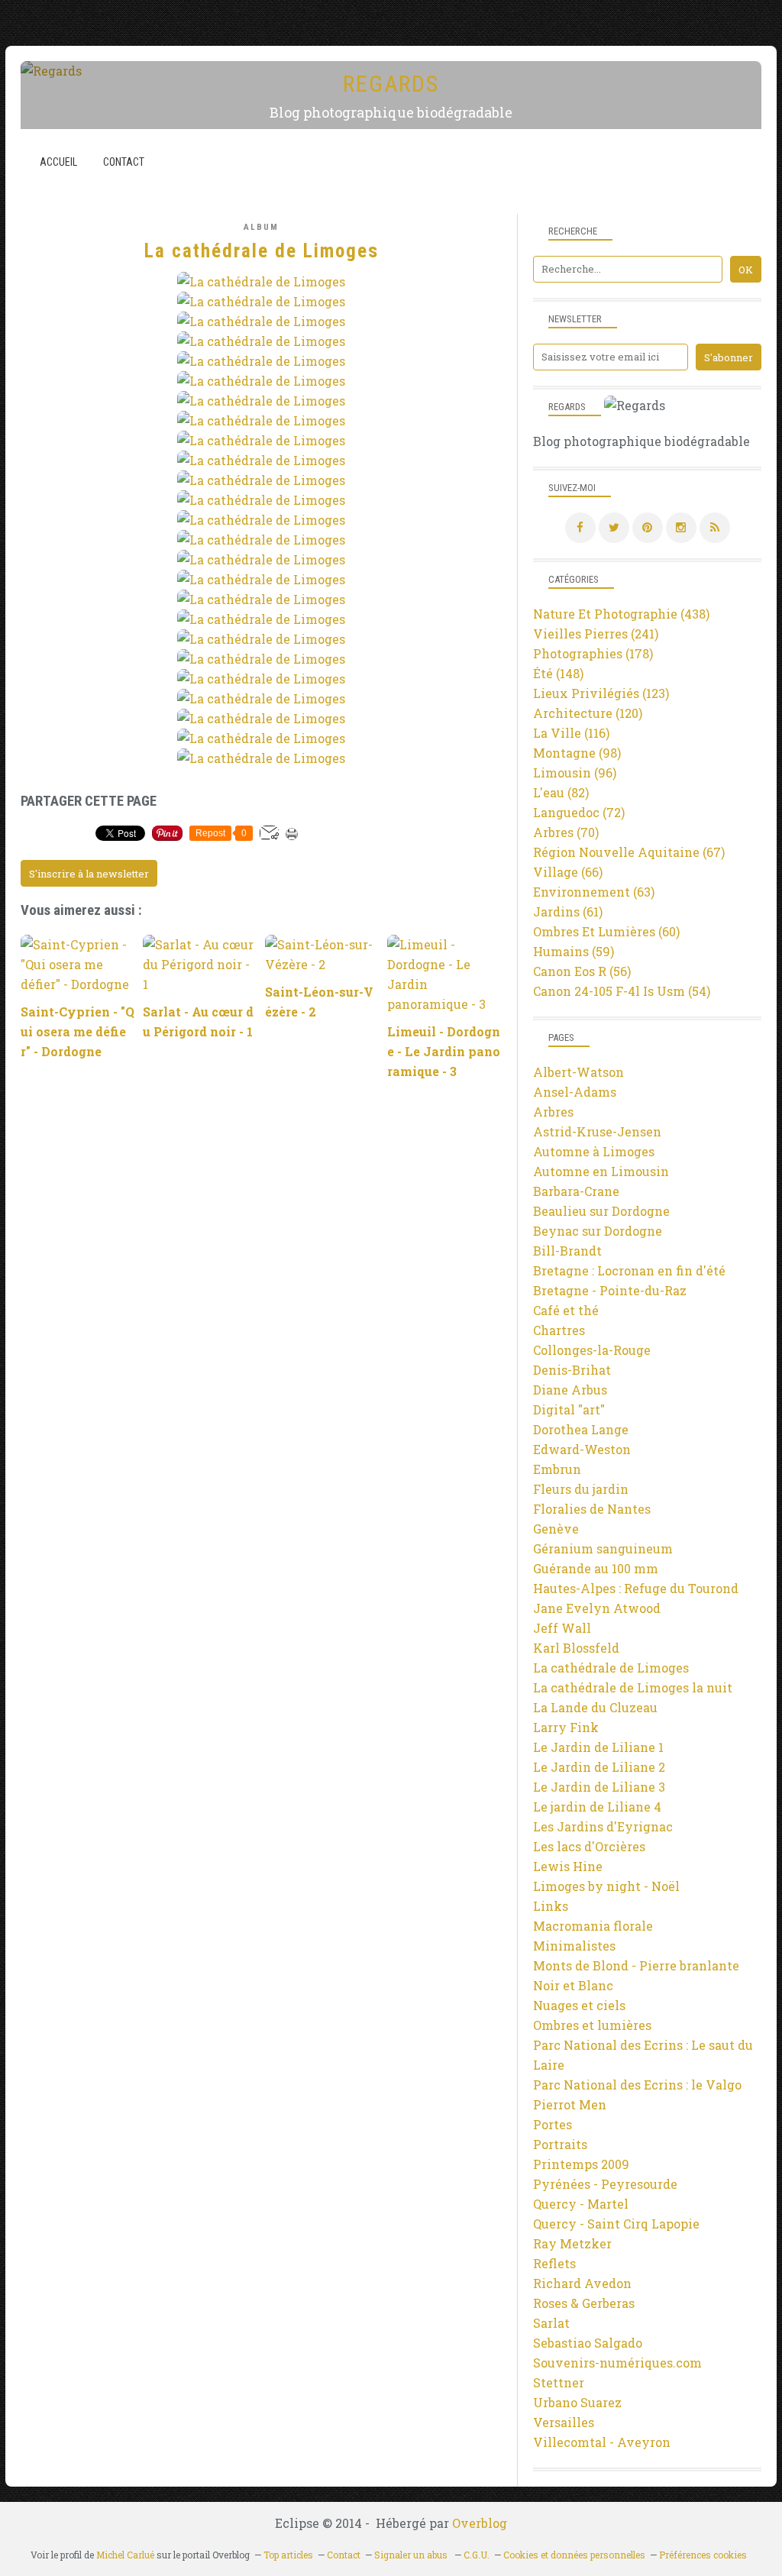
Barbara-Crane (576, 1191)
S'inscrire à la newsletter (89, 874)
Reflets (554, 2263)
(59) (574, 951)
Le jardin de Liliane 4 (597, 1807)
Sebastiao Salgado (588, 2343)
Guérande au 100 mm (596, 1568)
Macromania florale (593, 1926)
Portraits (560, 2144)
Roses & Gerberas (584, 2303)
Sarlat (551, 2323)
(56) (582, 971)
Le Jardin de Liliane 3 (599, 1787)
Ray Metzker (572, 2243)
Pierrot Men (570, 2104)
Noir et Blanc (573, 1985)
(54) (622, 991)
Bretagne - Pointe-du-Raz (610, 1290)
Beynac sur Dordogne (598, 1231)
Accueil (58, 162)
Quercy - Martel (581, 2204)
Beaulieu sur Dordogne (601, 1211)
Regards (391, 84)
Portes (553, 2124)
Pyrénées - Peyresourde (605, 2184)
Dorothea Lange (581, 1429)
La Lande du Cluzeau (595, 1707)
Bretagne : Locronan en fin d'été (629, 1270)
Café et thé (566, 1310)
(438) (621, 614)
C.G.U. (477, 2555)
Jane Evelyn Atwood (597, 1608)
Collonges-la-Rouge (592, 1350)
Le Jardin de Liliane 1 (598, 1747)
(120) (588, 713)
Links (551, 1906)
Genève (556, 1529)
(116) (571, 733)
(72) (579, 812)
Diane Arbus (570, 1390)
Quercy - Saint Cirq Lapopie (616, 2224)
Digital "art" (569, 1409)
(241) (596, 633)
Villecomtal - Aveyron (602, 2442)
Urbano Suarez (577, 2402)
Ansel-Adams (575, 1092)
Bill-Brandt (567, 1251)
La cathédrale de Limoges (611, 1668)
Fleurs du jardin (581, 1489)
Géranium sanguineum (603, 1548)
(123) (601, 693)
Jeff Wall (562, 1628)
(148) (558, 673)
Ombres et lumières (592, 2025)
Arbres (553, 1112)
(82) (561, 792)
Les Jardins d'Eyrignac (603, 1826)
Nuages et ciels (579, 2005)
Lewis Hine (568, 1866)
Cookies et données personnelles (574, 2555)
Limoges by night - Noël (606, 1886)
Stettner (559, 2382)
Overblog (480, 2523)
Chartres (559, 1330)
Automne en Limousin (601, 1171)
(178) (593, 653)
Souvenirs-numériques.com (617, 2363)
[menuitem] (58, 162)
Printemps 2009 (581, 2164)
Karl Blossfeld (576, 1648)
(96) (575, 772)
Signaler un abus (412, 2555)
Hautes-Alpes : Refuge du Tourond (636, 1588)
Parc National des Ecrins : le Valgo (637, 2085)
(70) (566, 832)
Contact (124, 162)
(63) (594, 892)
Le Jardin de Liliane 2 (599, 1767)
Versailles (564, 2422)
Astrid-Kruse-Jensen (597, 1131)
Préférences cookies (703, 2555)
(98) (577, 753)
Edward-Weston (582, 1449)
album (261, 227)
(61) (568, 911)
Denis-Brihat (572, 1370)
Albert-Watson (578, 1072)
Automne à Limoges (594, 1151)
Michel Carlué (125, 2555)
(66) (568, 872)
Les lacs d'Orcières (589, 1846)
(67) (629, 852)
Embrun (557, 1469)
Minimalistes (574, 1946)
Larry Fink (566, 1727)
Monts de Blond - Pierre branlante (636, 1965)
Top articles (288, 2555)
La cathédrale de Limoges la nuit (633, 1687)
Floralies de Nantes (592, 1509)
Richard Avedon (582, 2283)
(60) (606, 931)
